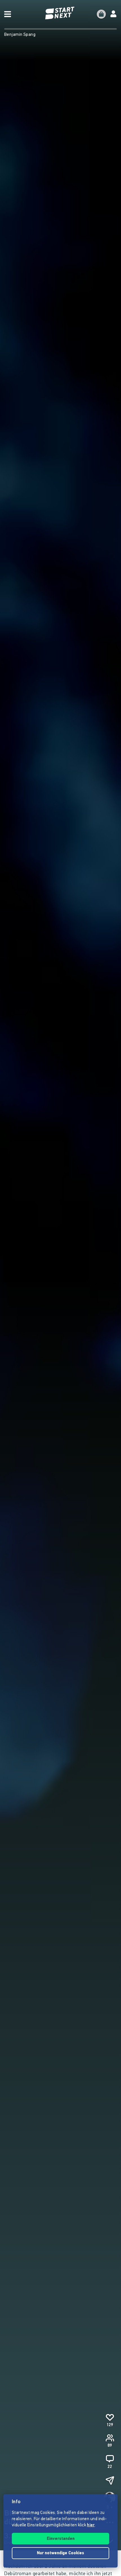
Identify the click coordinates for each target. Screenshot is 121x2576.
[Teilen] (110, 2481)
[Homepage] (60, 13)
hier (91, 2525)
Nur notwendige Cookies (60, 2553)
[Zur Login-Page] (113, 14)
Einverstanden (61, 2539)
